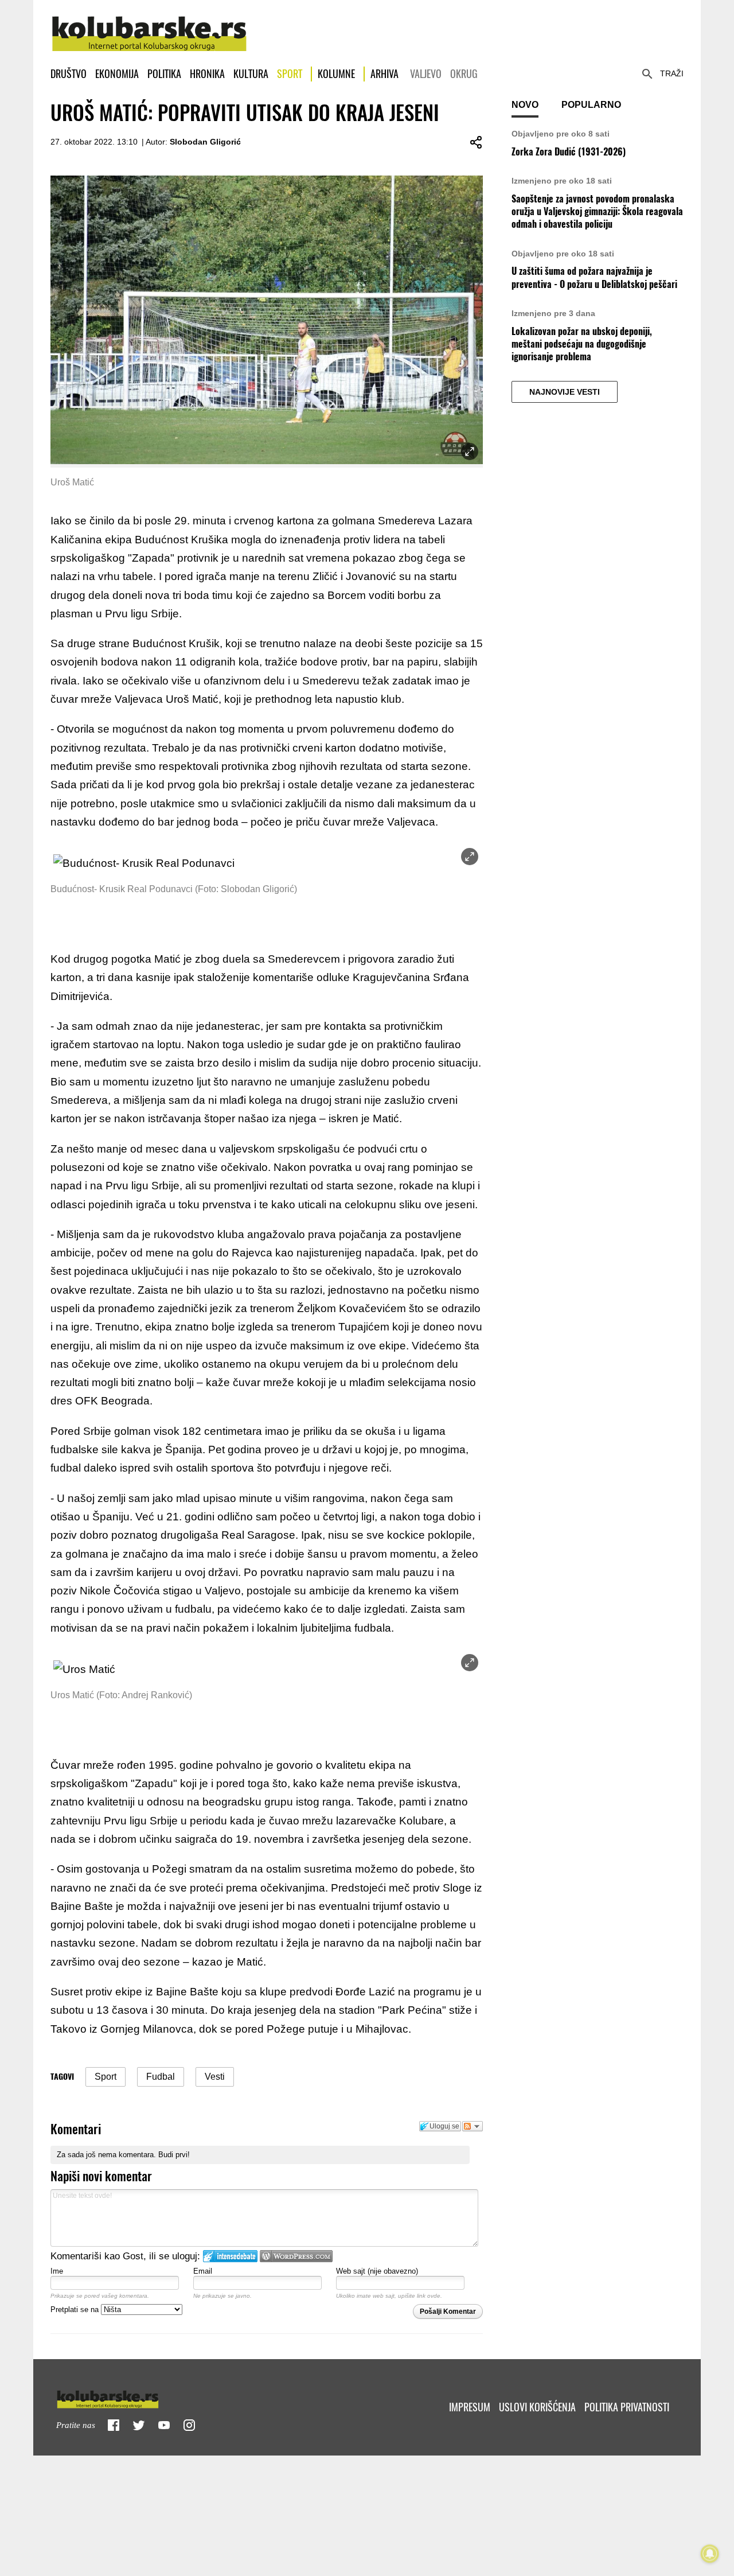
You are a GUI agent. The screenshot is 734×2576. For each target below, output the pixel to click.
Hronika (207, 74)
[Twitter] (139, 2425)
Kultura (251, 74)
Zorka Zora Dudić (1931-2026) (569, 152)
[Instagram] (189, 2425)
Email (203, 2271)
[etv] (132, 2397)
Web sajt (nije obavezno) (377, 2271)
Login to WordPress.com (296, 2256)
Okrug (464, 74)
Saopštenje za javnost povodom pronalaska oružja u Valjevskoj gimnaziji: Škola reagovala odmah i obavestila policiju (597, 212)
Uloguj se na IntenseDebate (230, 2256)
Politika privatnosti (627, 2407)
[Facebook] (114, 2425)
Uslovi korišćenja (537, 2407)
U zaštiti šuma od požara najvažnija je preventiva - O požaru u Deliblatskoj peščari (594, 277)
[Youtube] (164, 2425)
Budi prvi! (174, 2155)
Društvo (69, 74)
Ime (57, 2271)
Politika (164, 74)
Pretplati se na (76, 2310)
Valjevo (426, 74)
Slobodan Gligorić (205, 142)
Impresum (470, 2407)
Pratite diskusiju (473, 2126)
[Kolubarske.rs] (149, 28)
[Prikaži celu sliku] (470, 857)
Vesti (215, 2077)
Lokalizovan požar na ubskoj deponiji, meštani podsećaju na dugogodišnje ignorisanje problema (582, 344)
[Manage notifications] (710, 2554)
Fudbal (161, 2077)
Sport (290, 74)
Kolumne (336, 74)
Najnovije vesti (565, 392)
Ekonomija (117, 74)
